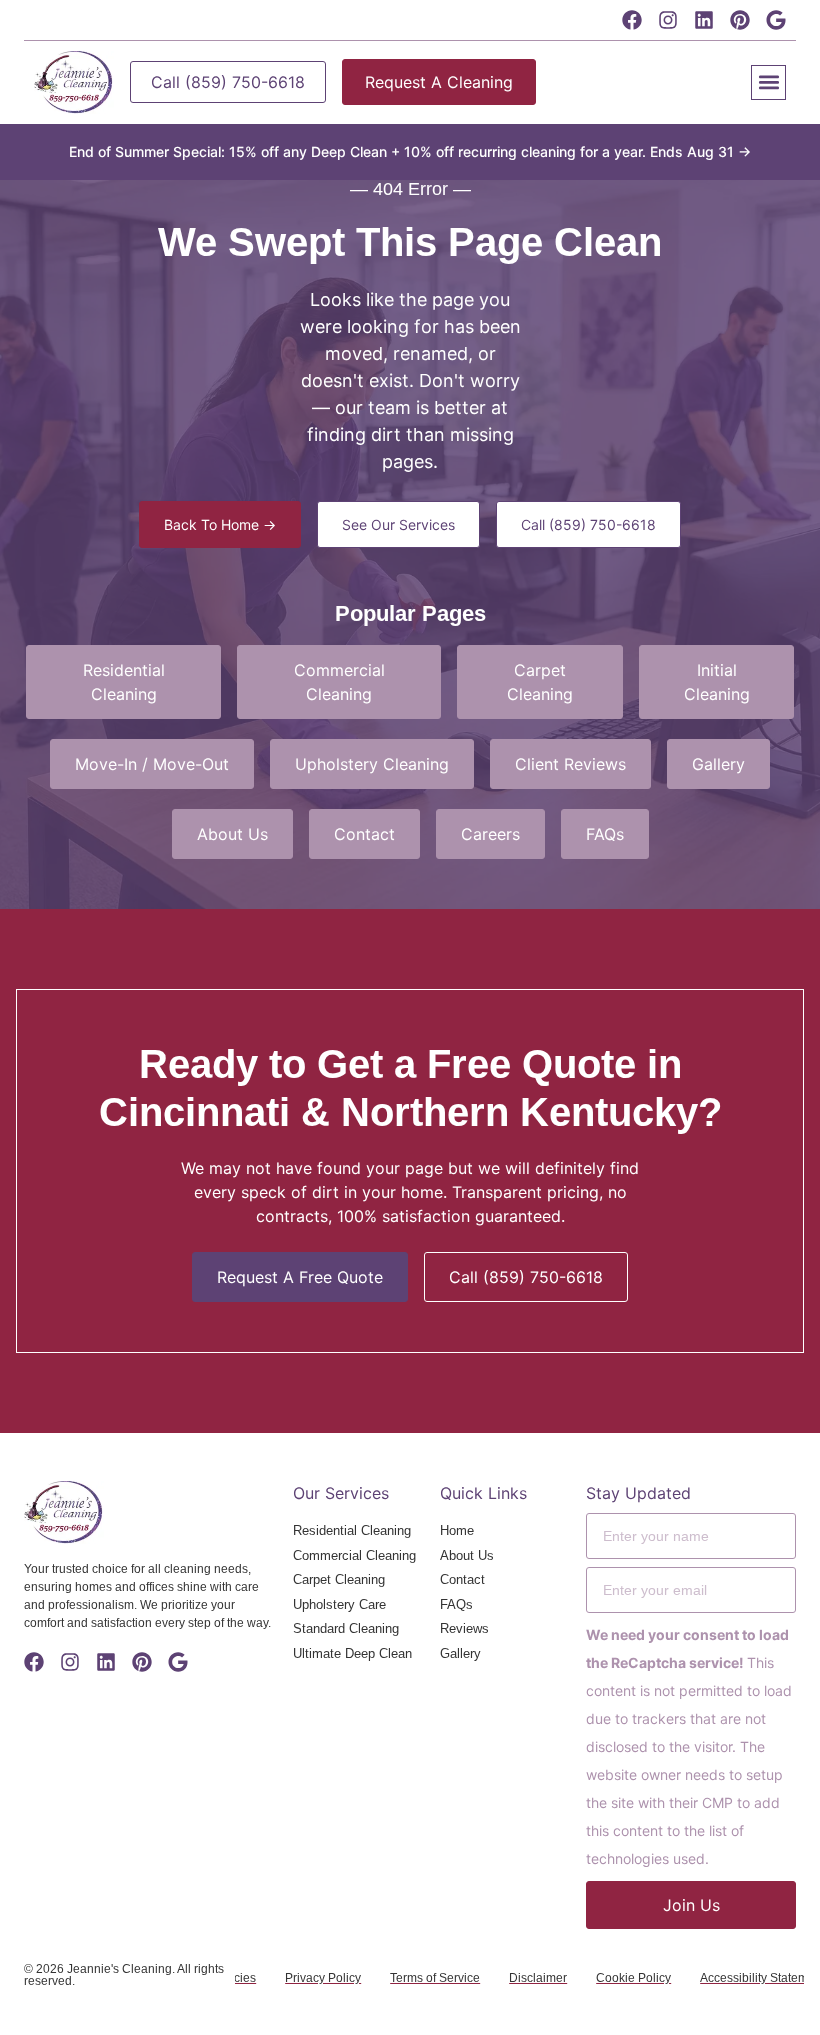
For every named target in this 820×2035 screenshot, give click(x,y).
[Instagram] (668, 20)
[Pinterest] (740, 20)
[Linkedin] (704, 20)
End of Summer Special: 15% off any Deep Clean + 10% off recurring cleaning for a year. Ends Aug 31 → (410, 151)
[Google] (776, 20)
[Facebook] (632, 20)
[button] (768, 82)
